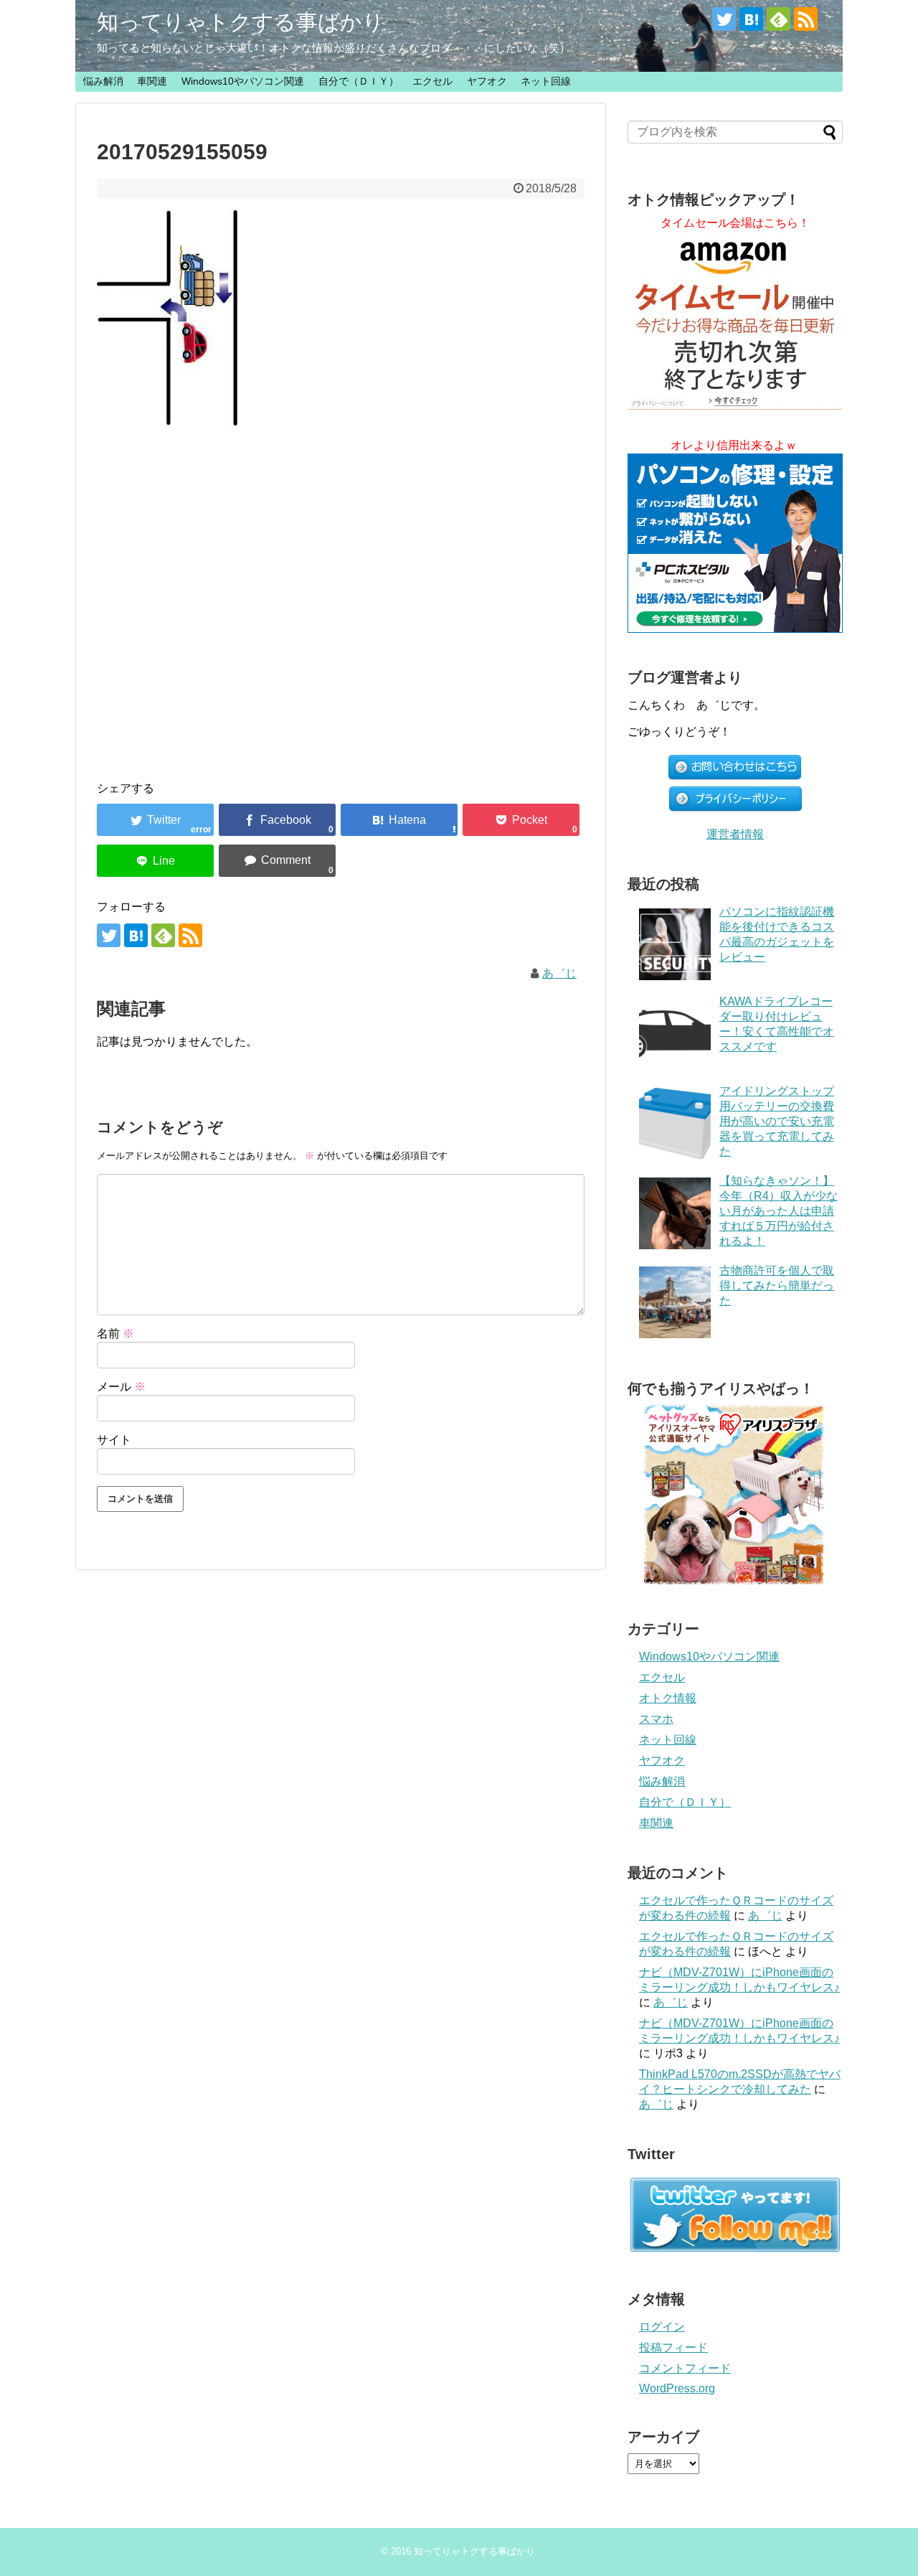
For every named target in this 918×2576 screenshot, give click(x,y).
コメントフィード (685, 2368)
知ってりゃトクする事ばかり (241, 22)
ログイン (662, 2327)
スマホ (656, 1719)
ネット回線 (546, 81)
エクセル (432, 81)
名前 (115, 1334)
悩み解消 (103, 81)
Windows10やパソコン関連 (243, 81)
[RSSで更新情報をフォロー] (806, 19)
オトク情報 (668, 1698)
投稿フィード (673, 2347)
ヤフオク (487, 81)
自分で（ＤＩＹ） (359, 81)
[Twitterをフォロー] (724, 19)
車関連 (152, 81)
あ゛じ (559, 973)
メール (121, 1387)
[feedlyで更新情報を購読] (779, 19)
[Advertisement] (341, 589)
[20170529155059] (399, 820)
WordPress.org (677, 2388)
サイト (114, 1440)
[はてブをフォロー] (751, 19)
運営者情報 (735, 834)
